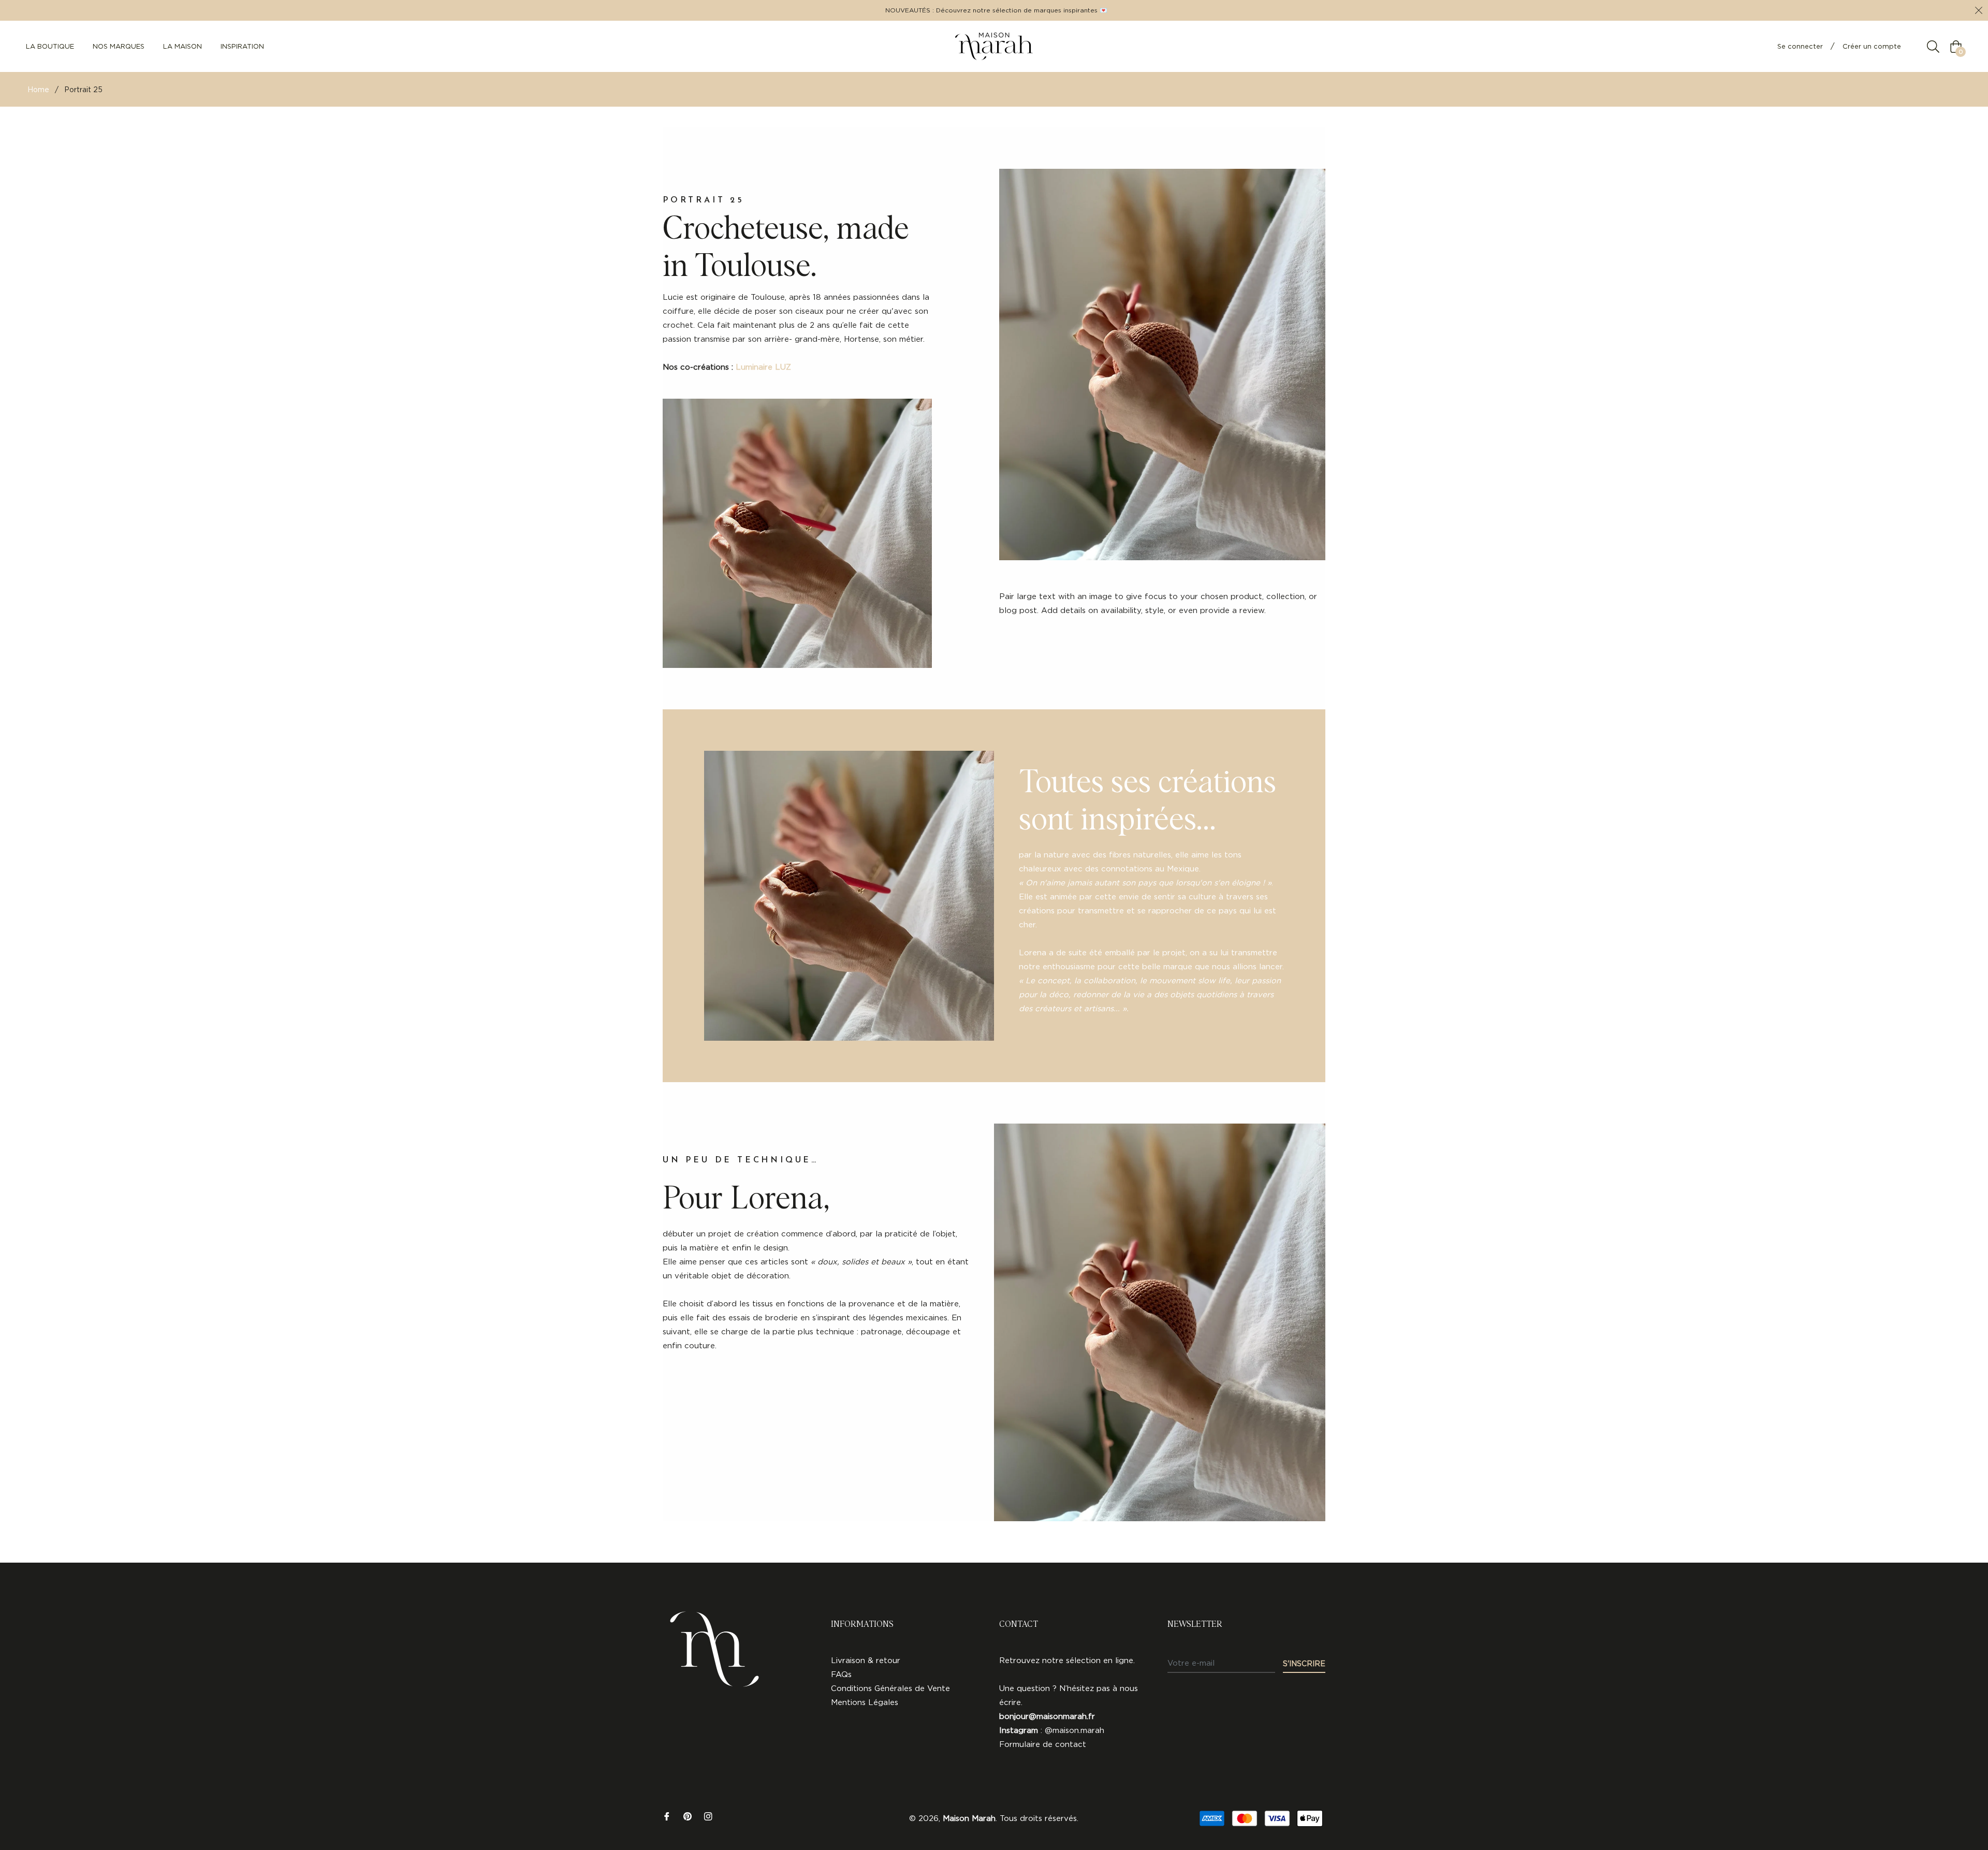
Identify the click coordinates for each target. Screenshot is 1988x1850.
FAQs (841, 1674)
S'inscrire (1304, 1663)
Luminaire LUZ (763, 367)
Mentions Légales (865, 1702)
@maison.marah (1075, 1730)
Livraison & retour (866, 1660)
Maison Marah (969, 1818)
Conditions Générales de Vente (890, 1688)
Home (38, 89)
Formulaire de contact (1043, 1744)
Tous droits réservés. (1039, 1818)
